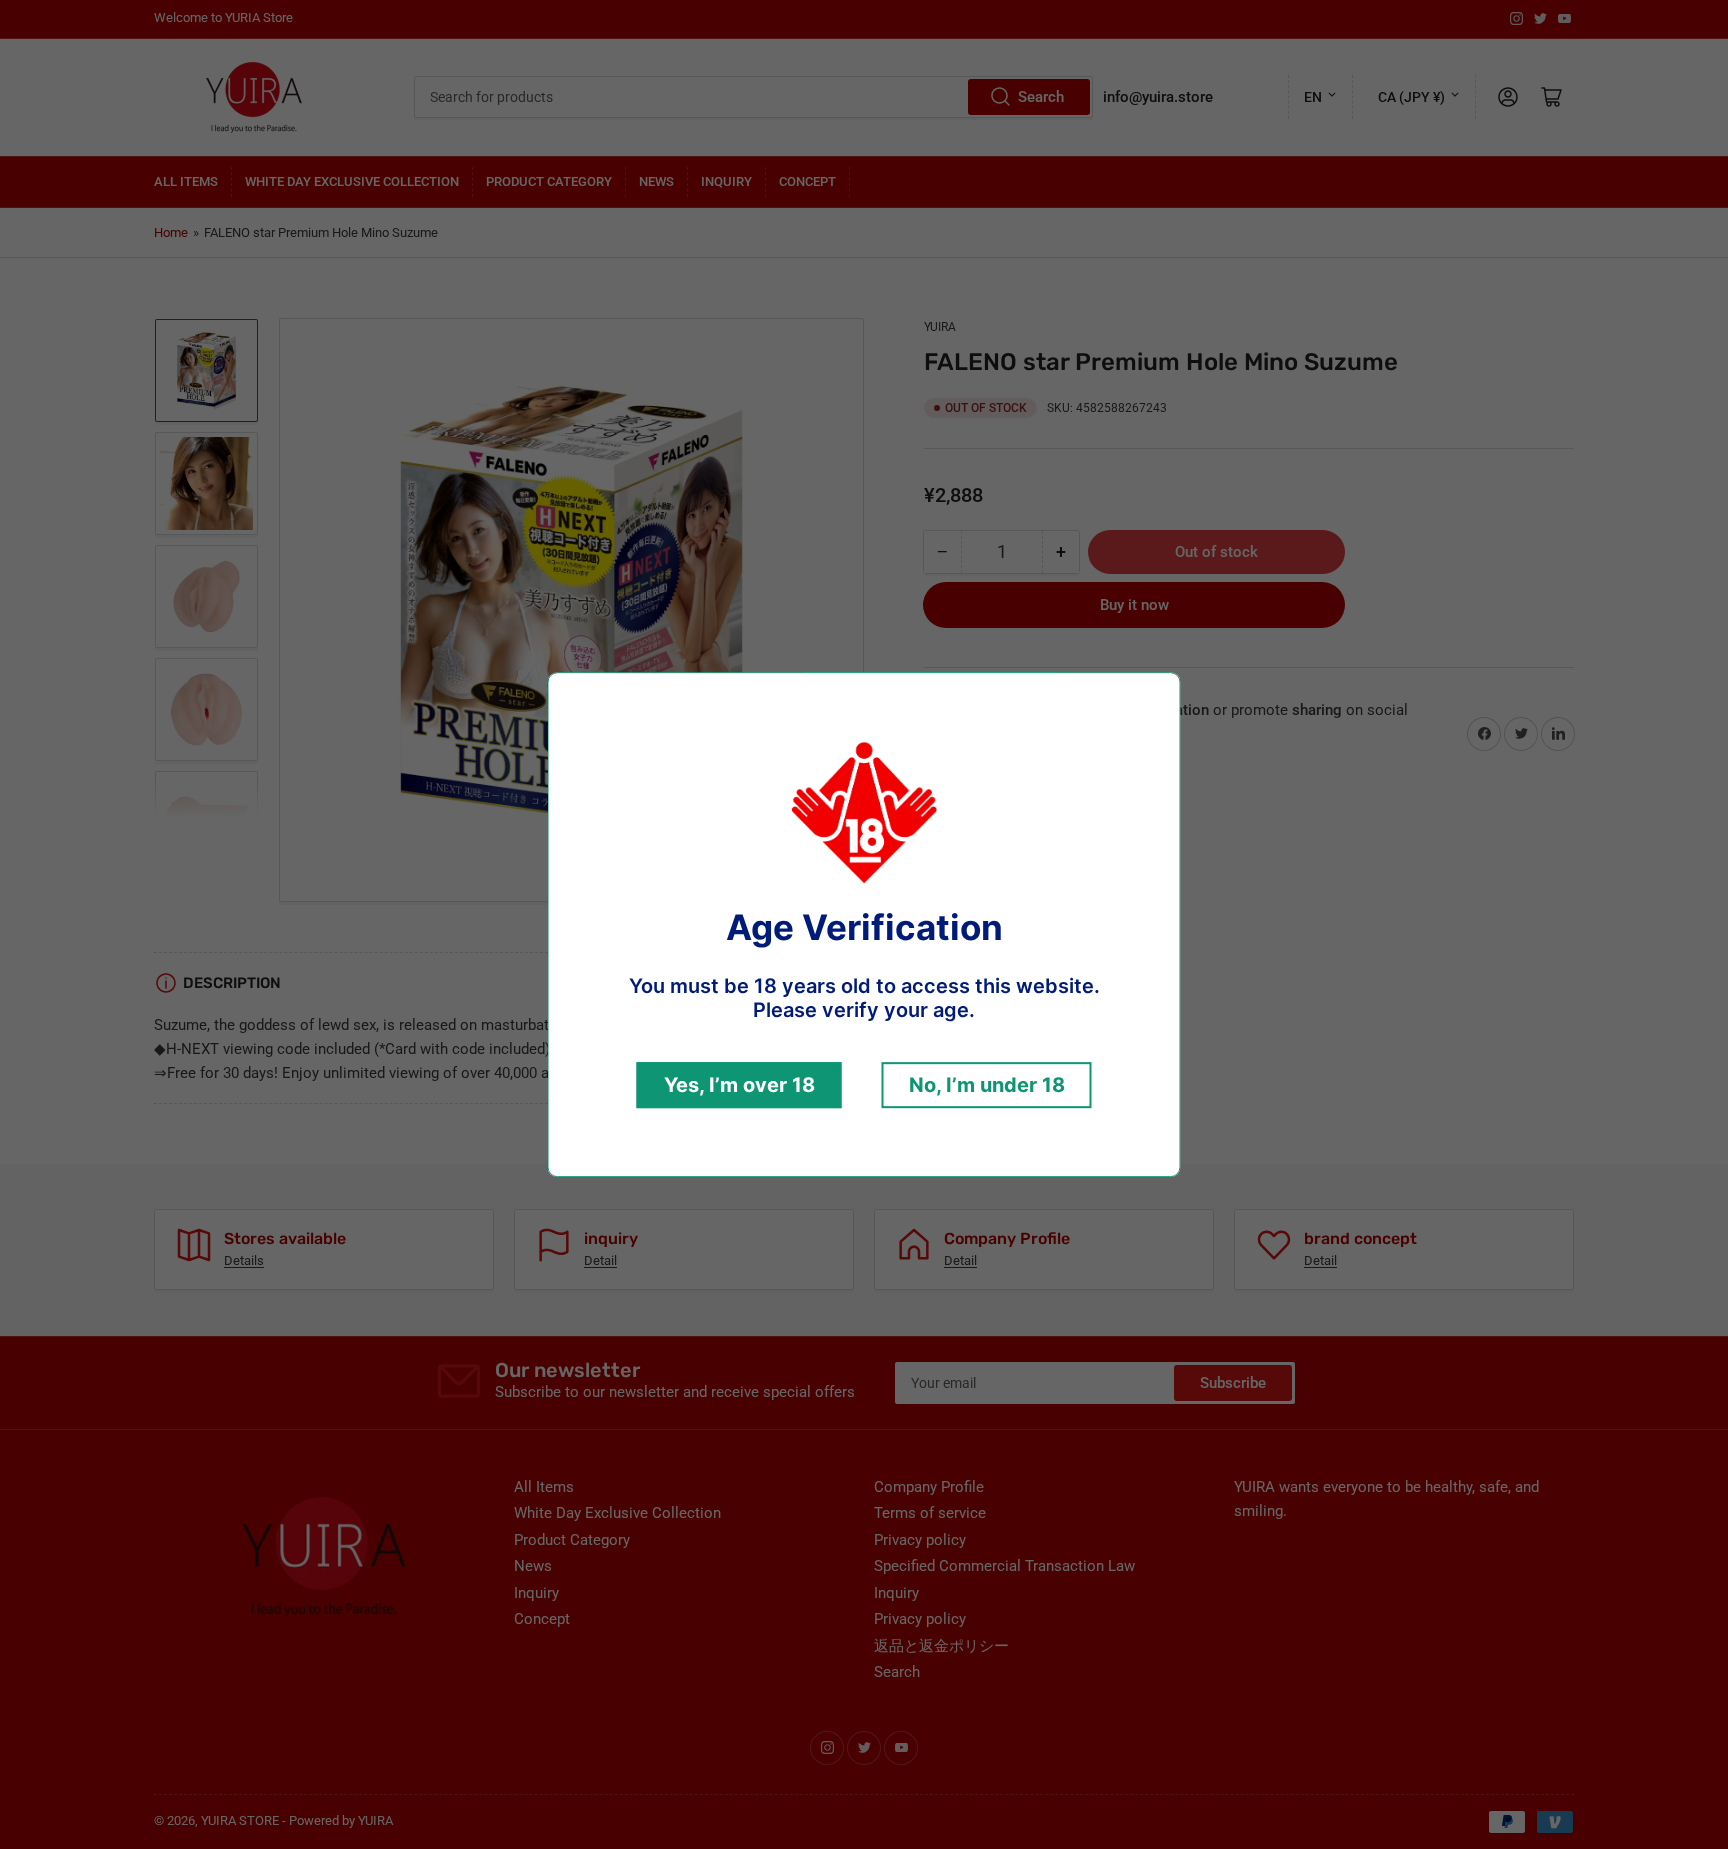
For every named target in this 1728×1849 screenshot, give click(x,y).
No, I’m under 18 (987, 1085)
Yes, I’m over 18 (739, 1085)
